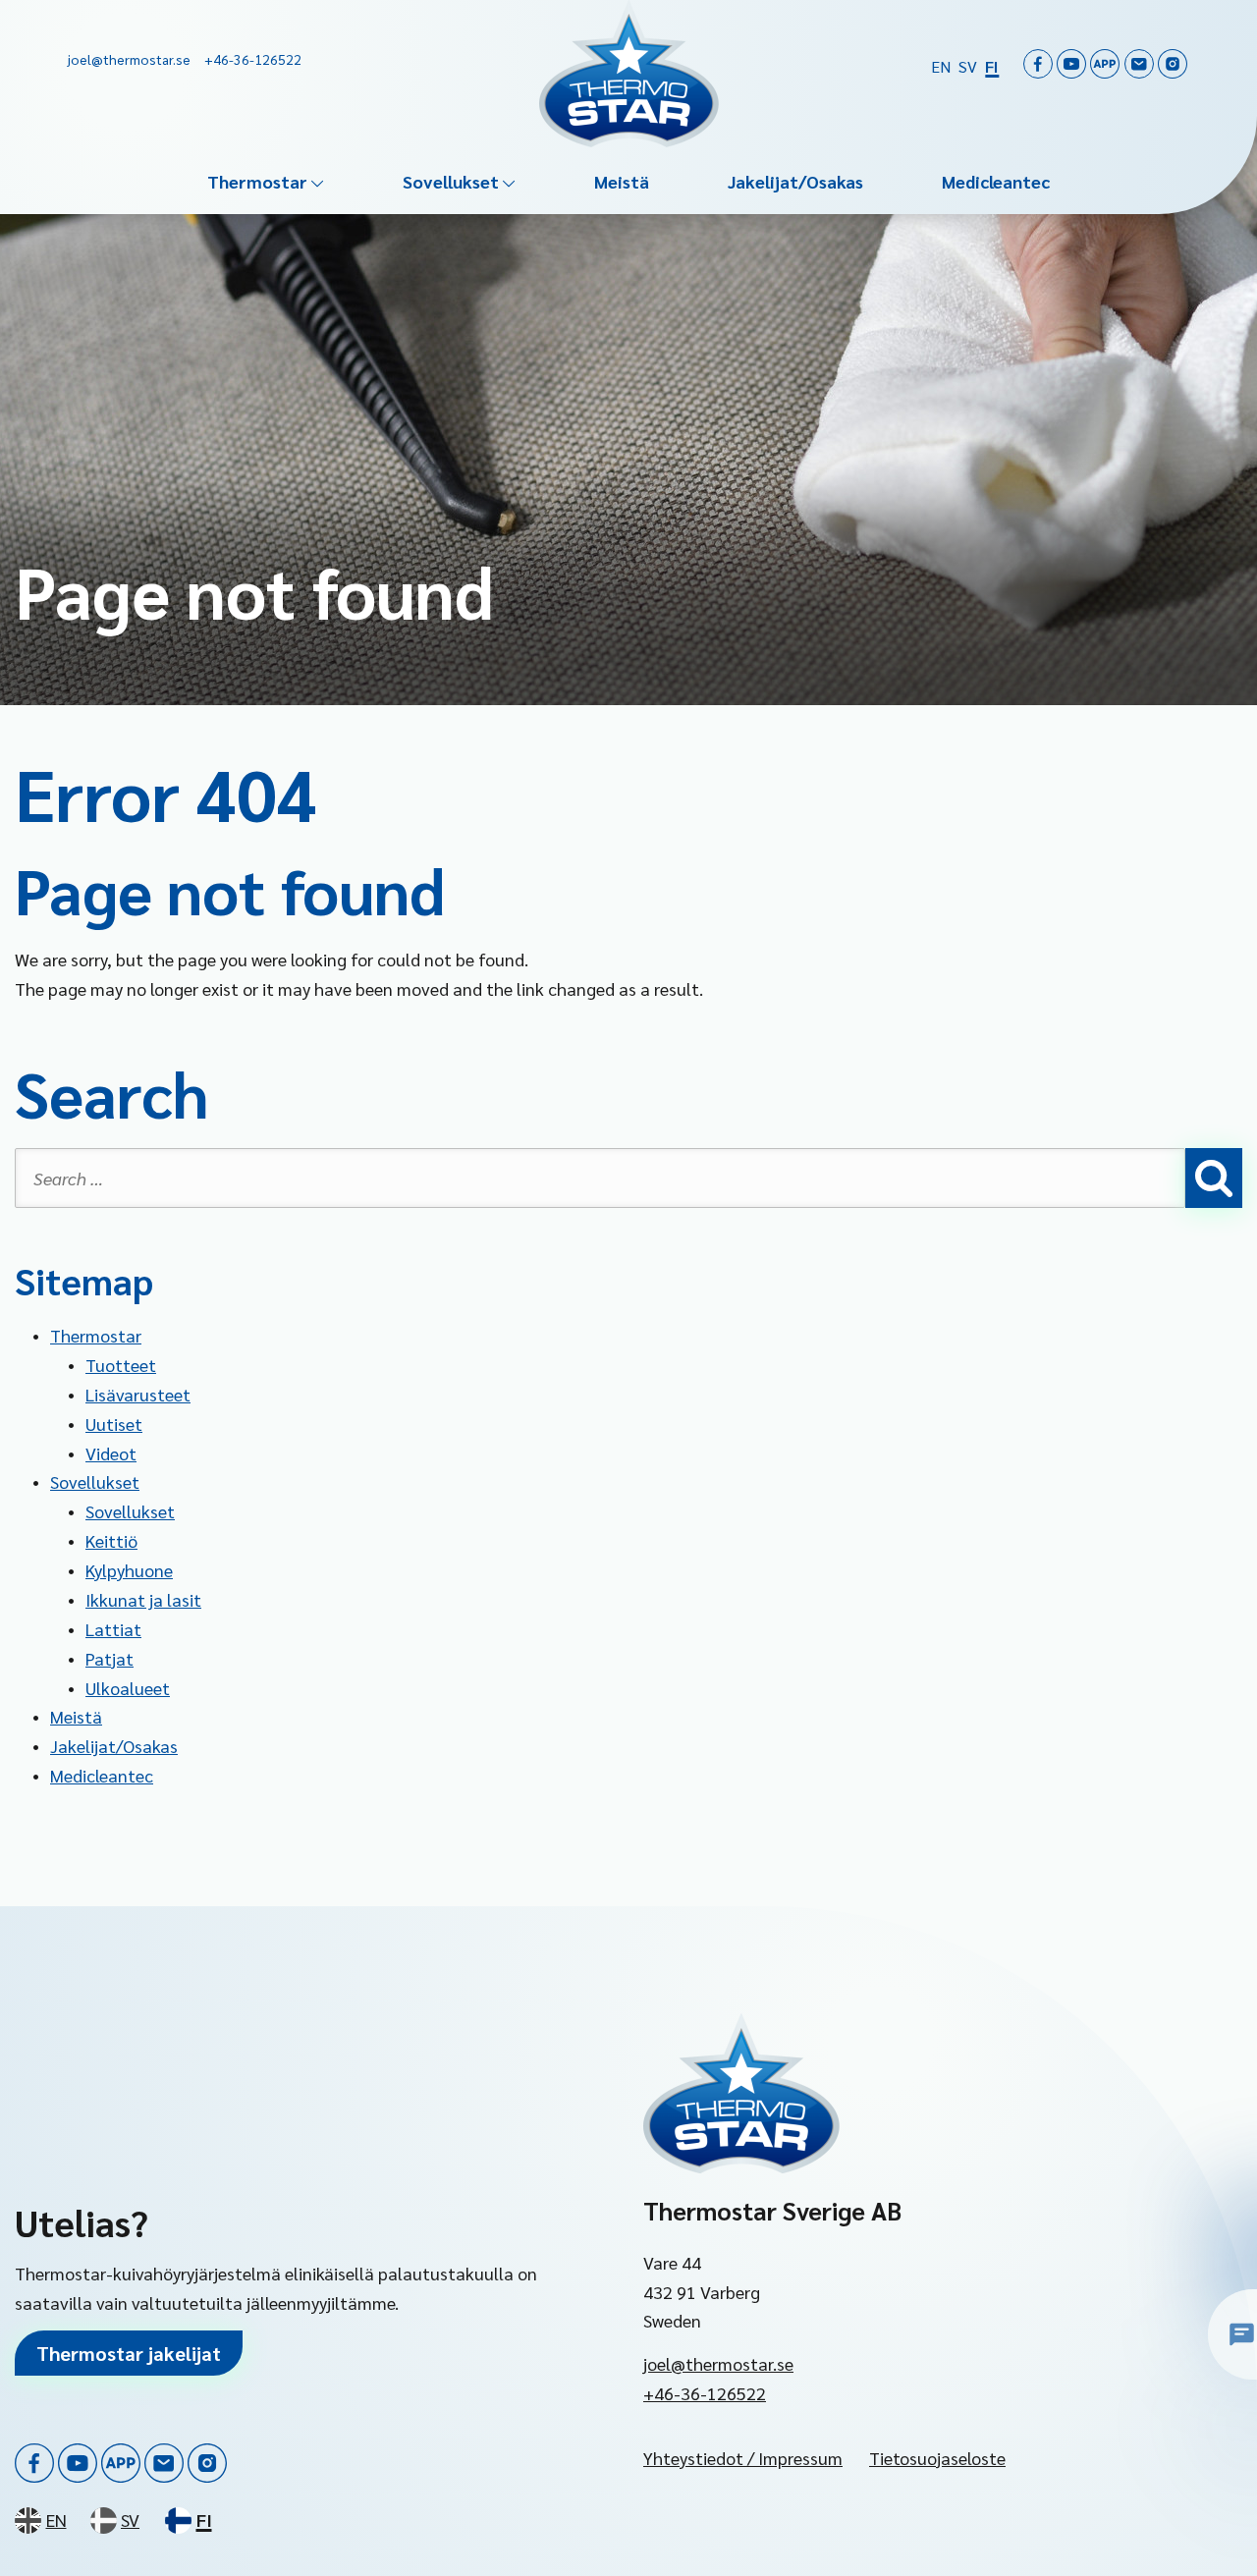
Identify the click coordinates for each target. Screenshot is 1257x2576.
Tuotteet (121, 1365)
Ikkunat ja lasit (143, 1599)
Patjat (109, 1658)
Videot (111, 1453)
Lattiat (113, 1629)
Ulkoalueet (128, 1688)
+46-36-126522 (705, 2393)
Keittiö (111, 1540)
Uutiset (114, 1424)
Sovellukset (451, 181)
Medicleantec (996, 181)
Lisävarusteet (138, 1394)
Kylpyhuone (129, 1570)
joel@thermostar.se (718, 2363)
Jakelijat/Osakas (795, 181)
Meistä (622, 181)
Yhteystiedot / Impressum (743, 2458)
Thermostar (257, 181)
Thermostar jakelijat (129, 2353)
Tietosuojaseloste (937, 2458)
